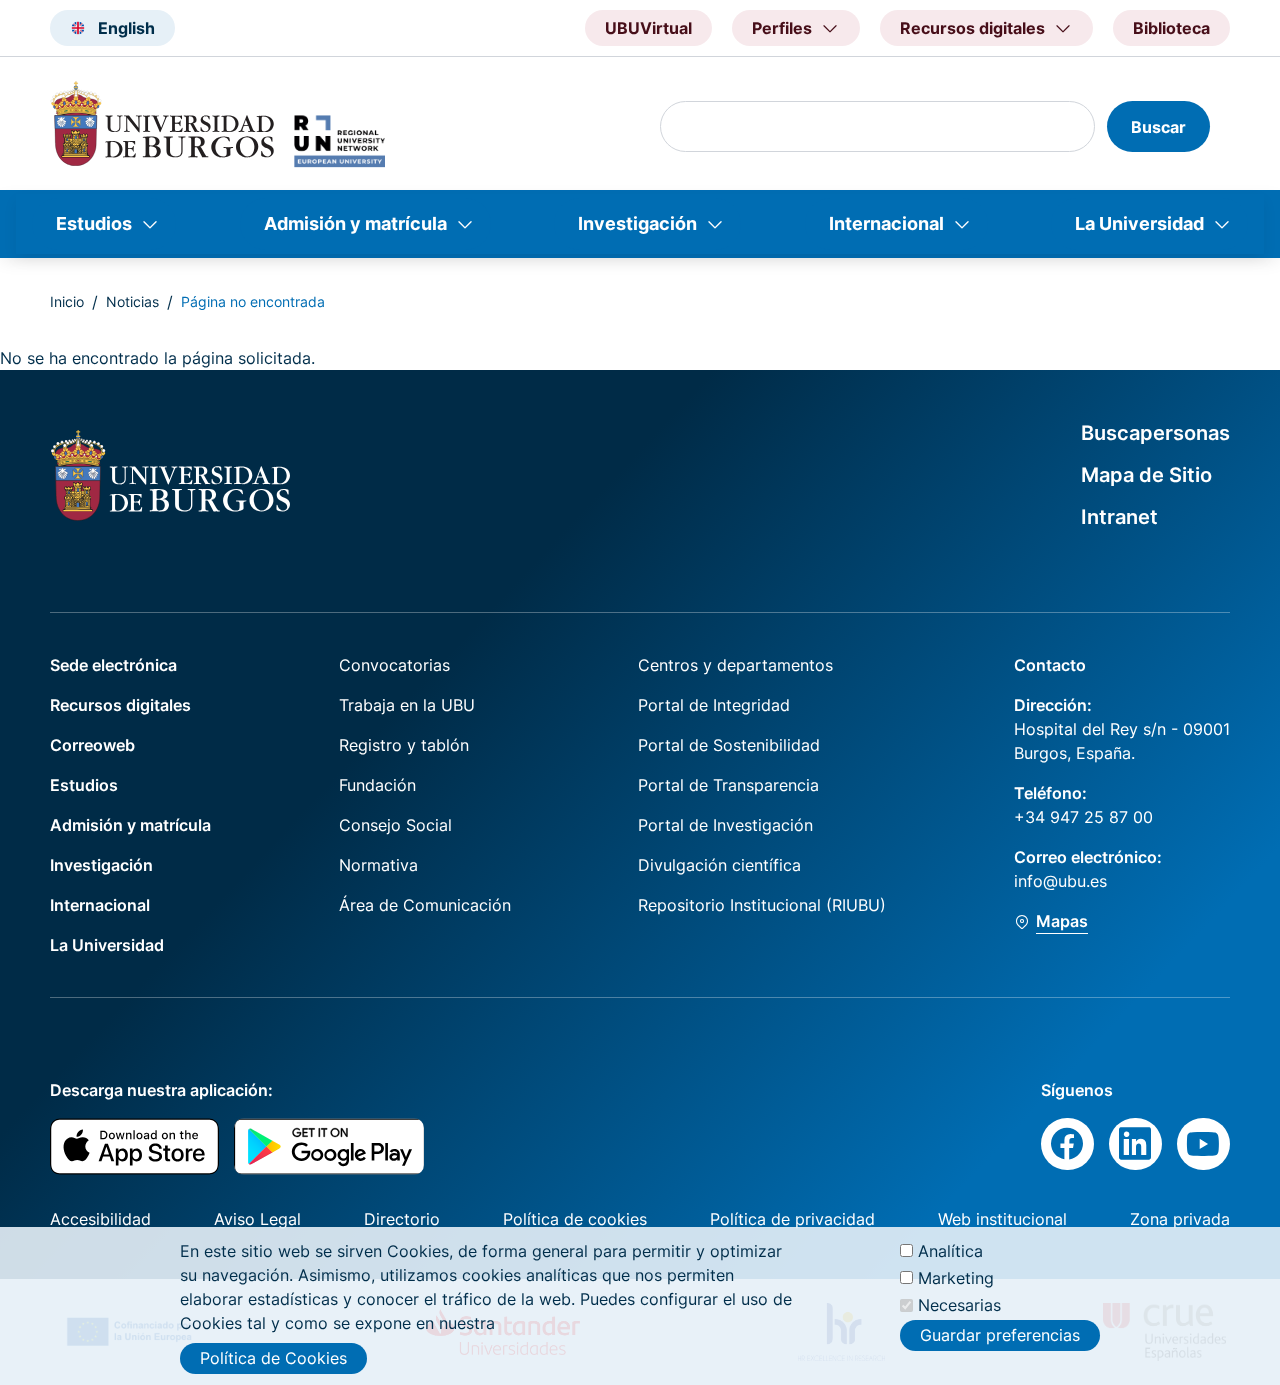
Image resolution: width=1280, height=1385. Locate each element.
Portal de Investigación (725, 825)
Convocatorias (394, 665)
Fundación (377, 785)
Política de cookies (575, 1219)
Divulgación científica (719, 865)
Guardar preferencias (1000, 1335)
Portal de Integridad (714, 705)
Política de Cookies (273, 1358)
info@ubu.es (1060, 881)
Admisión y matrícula (355, 223)
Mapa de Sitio (1146, 475)
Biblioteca (1171, 28)
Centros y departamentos (735, 665)
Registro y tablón (404, 745)
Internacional (886, 223)
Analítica (950, 1251)
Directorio (402, 1219)
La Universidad (1139, 223)
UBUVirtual (648, 28)
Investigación (637, 223)
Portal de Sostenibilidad (729, 745)
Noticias (132, 301)
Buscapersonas (1155, 433)
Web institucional (1002, 1219)
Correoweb (92, 745)
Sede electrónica (113, 665)
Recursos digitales (120, 705)
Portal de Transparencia (728, 785)
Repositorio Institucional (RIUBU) (762, 905)
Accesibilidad (100, 1219)
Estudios (94, 223)
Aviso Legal (257, 1219)
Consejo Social (395, 825)
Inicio (67, 301)
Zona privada (1180, 1219)
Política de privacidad (792, 1219)
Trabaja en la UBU (407, 705)
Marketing (956, 1278)
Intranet (1119, 517)
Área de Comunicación (425, 905)
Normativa (378, 865)
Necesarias (959, 1305)
